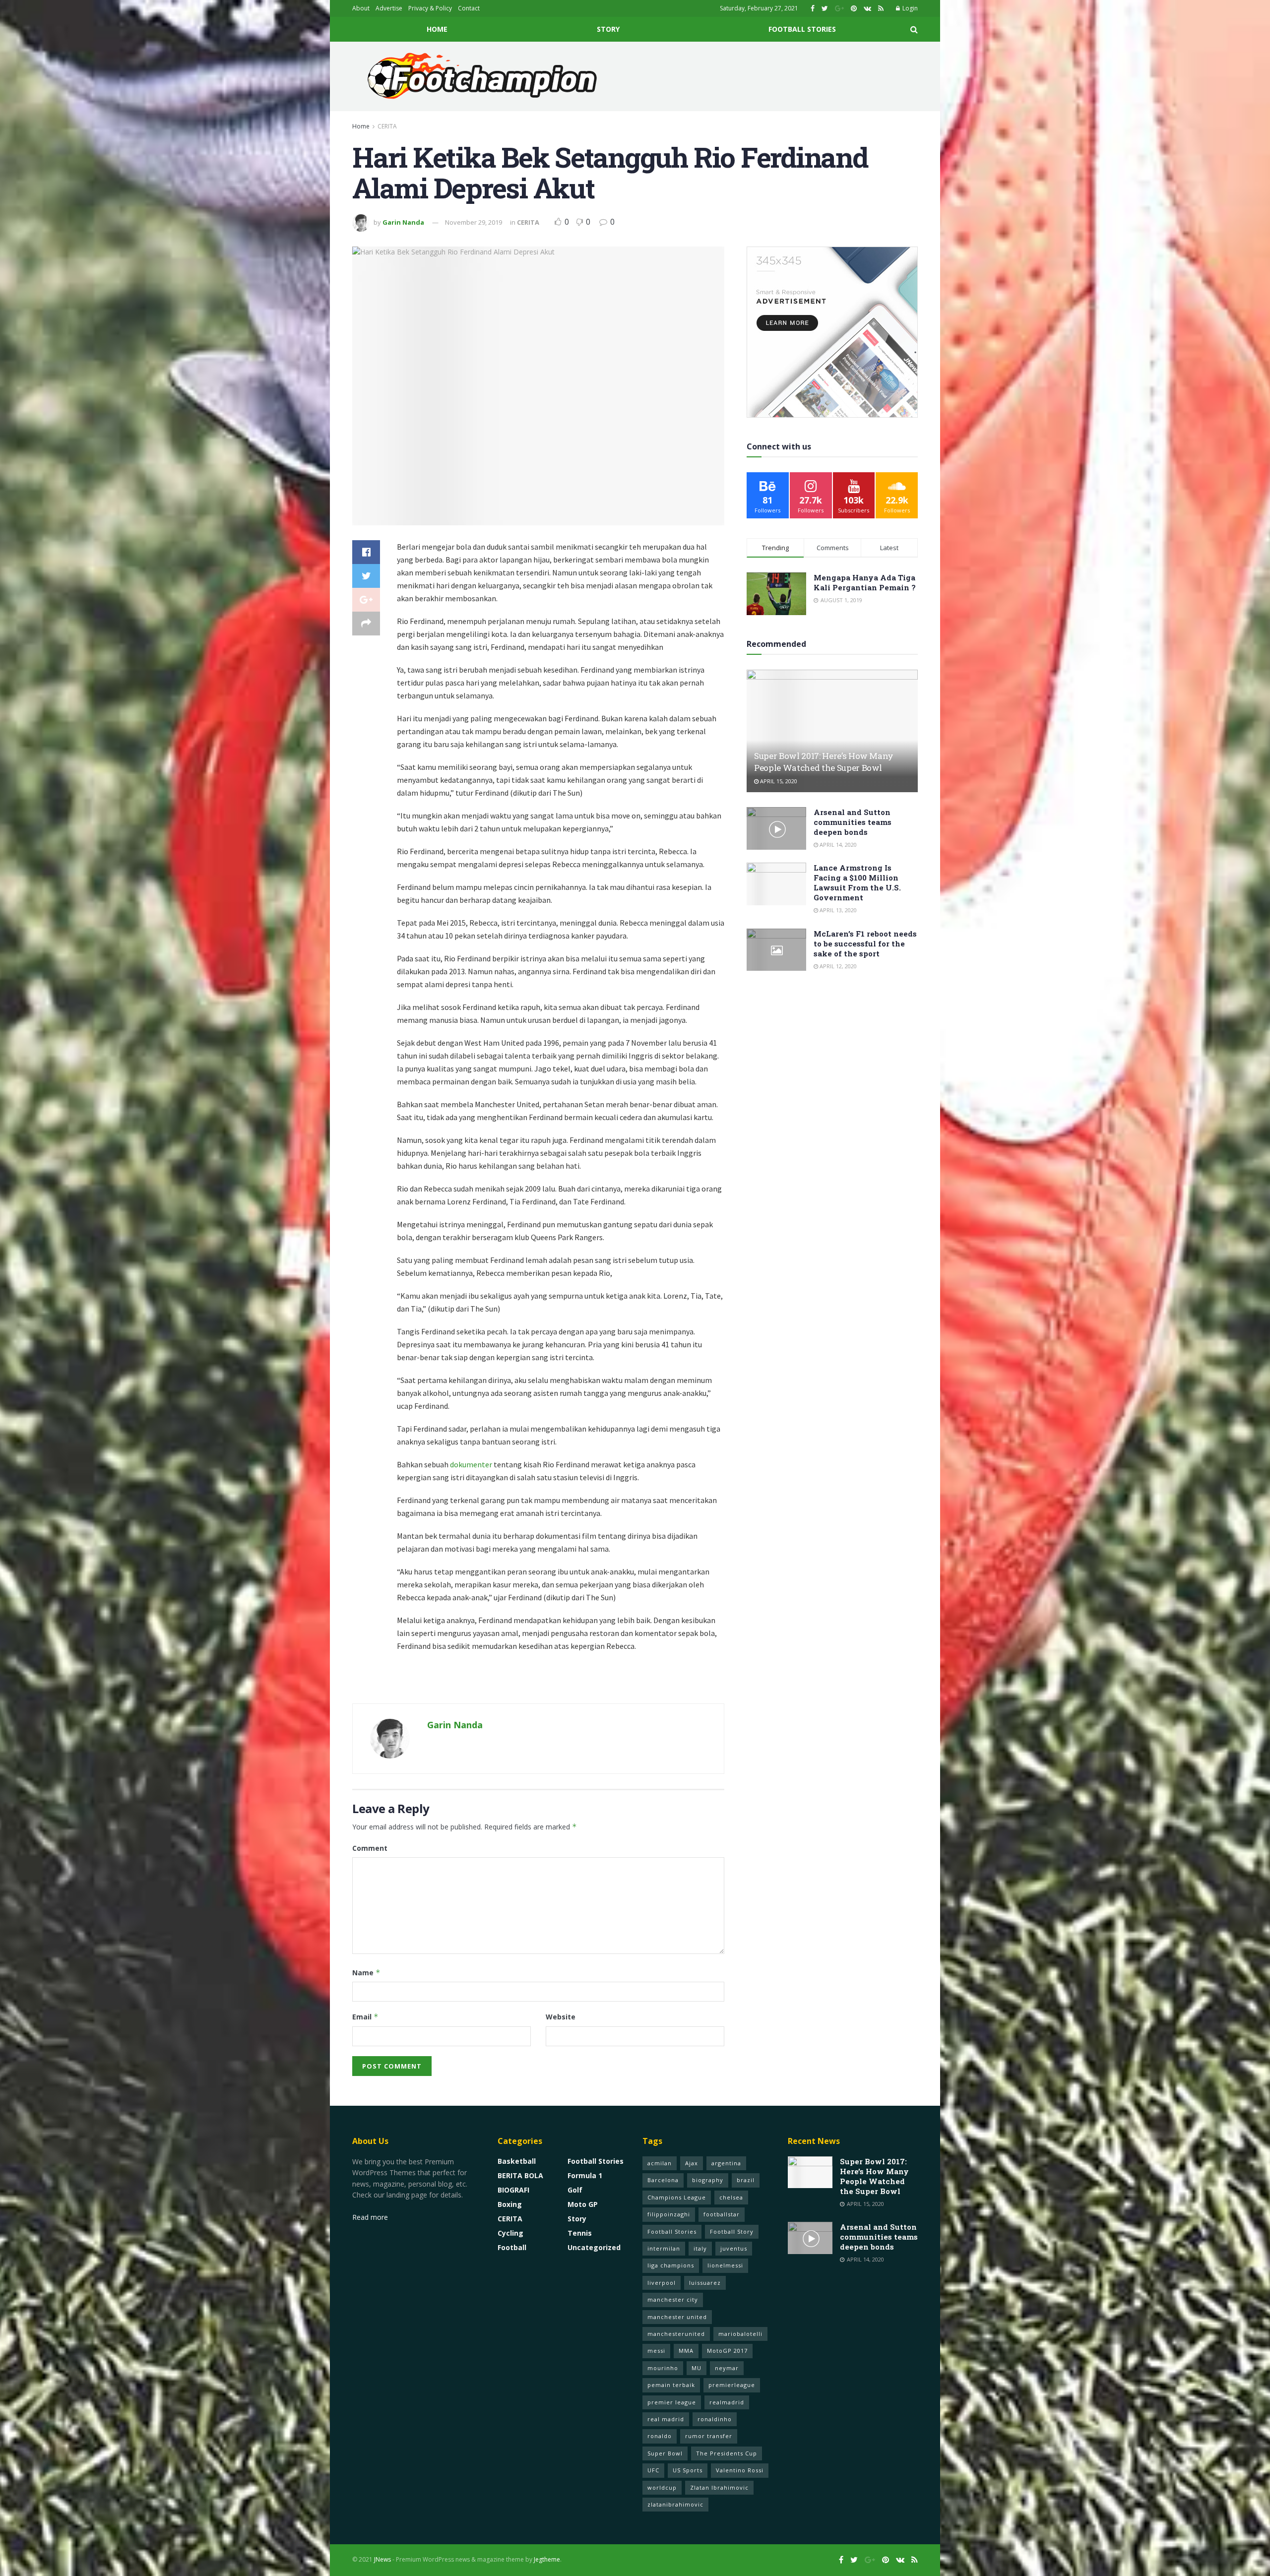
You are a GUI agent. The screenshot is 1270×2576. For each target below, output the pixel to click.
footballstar (722, 2214)
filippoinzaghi (669, 2214)
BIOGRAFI (513, 2190)
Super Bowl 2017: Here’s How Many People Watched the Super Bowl (824, 762)
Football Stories (802, 29)
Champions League (677, 2197)
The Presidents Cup (727, 2453)
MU (697, 2368)
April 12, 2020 (837, 966)
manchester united (677, 2317)
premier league (672, 2402)
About (361, 8)
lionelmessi (725, 2265)
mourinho (663, 2368)
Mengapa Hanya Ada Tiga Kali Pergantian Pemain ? (865, 582)
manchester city (673, 2299)
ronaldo (660, 2436)
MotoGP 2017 (727, 2351)
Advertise (389, 8)
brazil (746, 2180)
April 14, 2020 (837, 845)
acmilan (660, 2163)
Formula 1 (585, 2175)
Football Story (732, 2231)
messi (656, 2351)
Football (512, 2247)
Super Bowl (665, 2453)
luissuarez (705, 2283)
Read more (370, 2217)
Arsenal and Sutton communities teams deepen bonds (853, 822)
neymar (727, 2368)
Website (561, 2017)
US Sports (688, 2470)
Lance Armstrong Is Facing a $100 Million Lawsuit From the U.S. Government (857, 882)
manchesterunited (676, 2334)
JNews (382, 2559)
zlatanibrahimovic (675, 2504)
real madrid (666, 2419)
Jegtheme (547, 2559)
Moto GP (583, 2204)
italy (700, 2248)
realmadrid (727, 2402)
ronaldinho (715, 2419)
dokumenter (471, 1464)
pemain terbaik (671, 2385)
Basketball (517, 2161)
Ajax (692, 2163)
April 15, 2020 (778, 781)
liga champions (671, 2265)
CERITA (387, 126)
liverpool (662, 2283)
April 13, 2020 (837, 910)
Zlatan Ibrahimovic (719, 2487)
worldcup (662, 2487)
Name (366, 1973)
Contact (469, 8)
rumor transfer (709, 2436)
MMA (686, 2351)
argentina (726, 2163)
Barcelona (663, 2180)
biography (708, 2180)
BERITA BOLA (520, 2175)
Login (909, 8)
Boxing (510, 2204)
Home (437, 29)
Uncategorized (594, 2247)
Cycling (510, 2233)
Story (608, 29)
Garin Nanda (403, 222)
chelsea (731, 2197)
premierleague (732, 2385)
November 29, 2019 (474, 222)
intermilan (664, 2248)
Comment (370, 1848)
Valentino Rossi (740, 2470)
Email (365, 2017)
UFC (653, 2470)
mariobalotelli (740, 2334)
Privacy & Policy (430, 8)
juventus (734, 2248)
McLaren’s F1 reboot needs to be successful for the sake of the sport (865, 943)
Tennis (580, 2233)
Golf (575, 2190)
